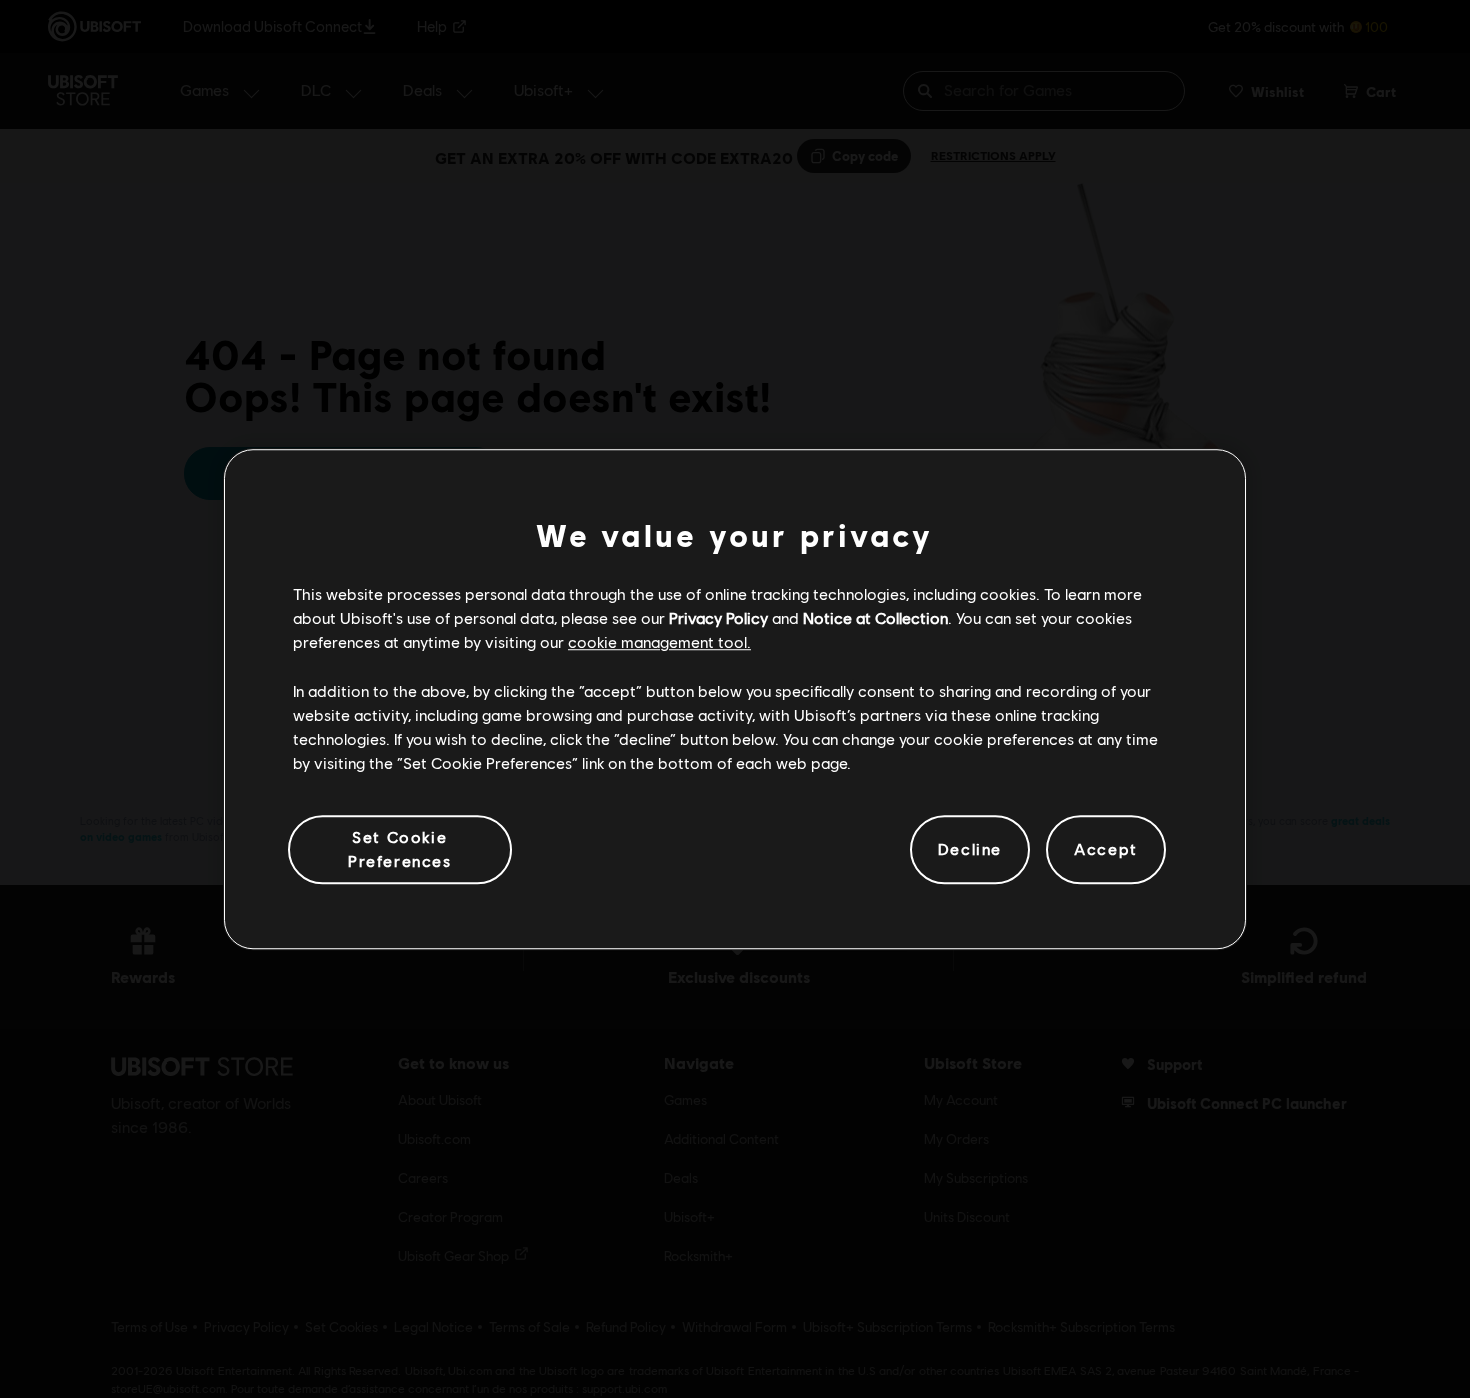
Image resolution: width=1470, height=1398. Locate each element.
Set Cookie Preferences (400, 848)
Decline (970, 849)
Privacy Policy (718, 617)
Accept (1106, 849)
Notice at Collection (875, 617)
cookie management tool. (659, 642)
